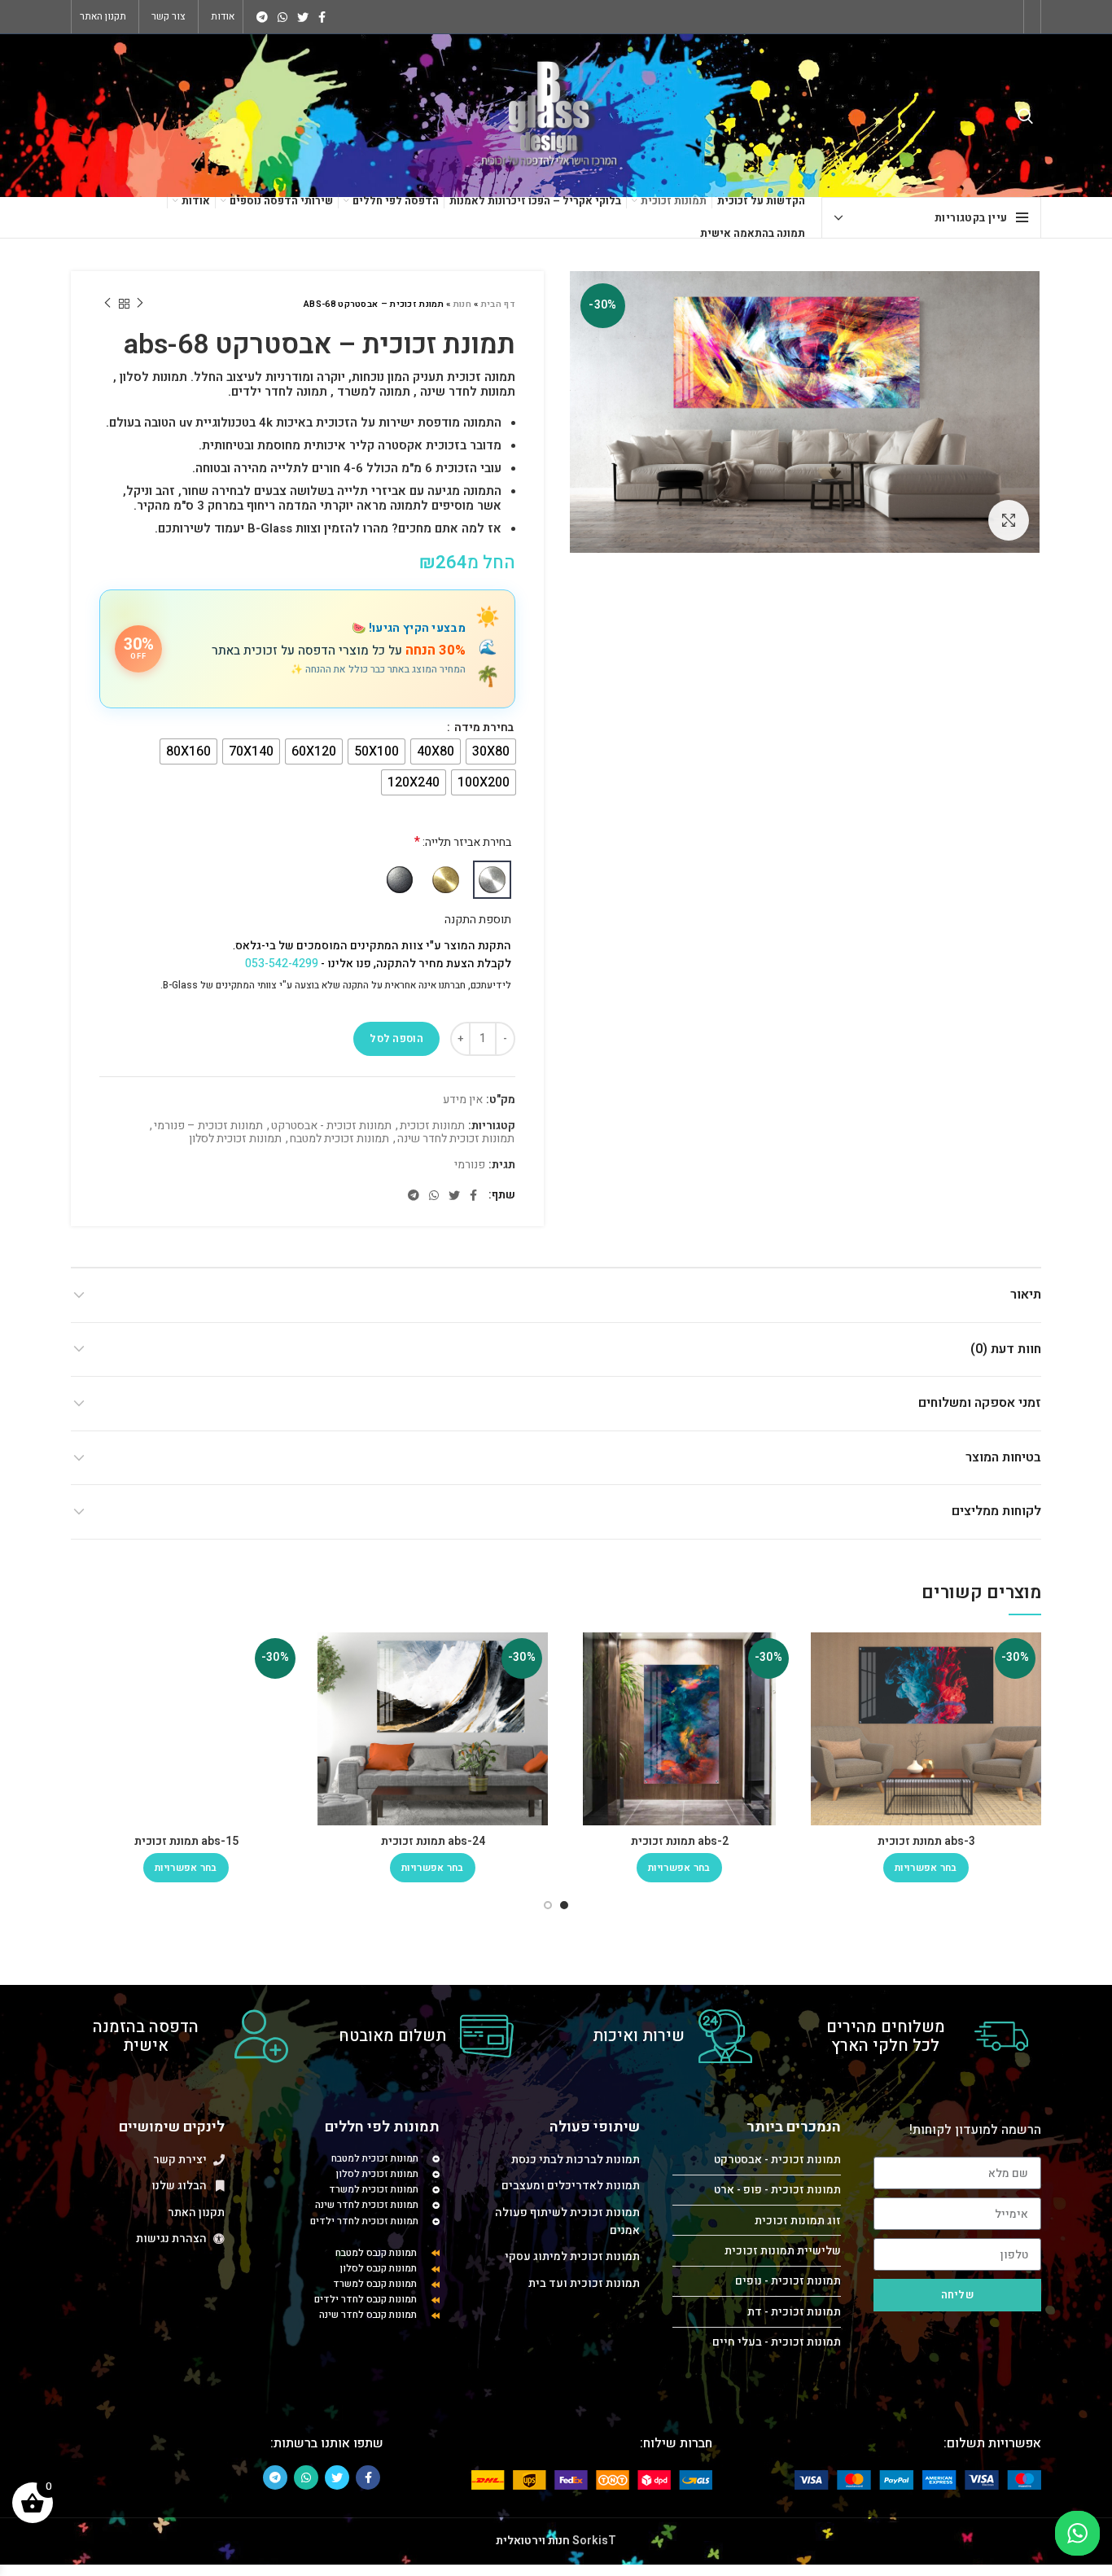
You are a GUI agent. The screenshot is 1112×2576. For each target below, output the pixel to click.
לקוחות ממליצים (996, 1511)
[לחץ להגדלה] (1009, 520)
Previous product (140, 304)
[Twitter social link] (303, 17)
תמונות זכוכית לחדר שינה (456, 1139)
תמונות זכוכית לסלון (235, 1139)
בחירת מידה (483, 728)
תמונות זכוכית (432, 1126)
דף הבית (498, 304)
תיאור (1026, 1295)
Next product (107, 304)
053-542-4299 (282, 964)
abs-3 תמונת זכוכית (926, 1841)
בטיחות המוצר (1003, 1457)
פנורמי (470, 1165)
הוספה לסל (396, 1038)
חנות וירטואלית (533, 2541)
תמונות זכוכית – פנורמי (208, 1126)
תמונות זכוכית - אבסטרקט (331, 1126)
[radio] (491, 751)
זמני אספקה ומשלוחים (980, 1403)
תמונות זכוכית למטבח (339, 1139)
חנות (462, 304)
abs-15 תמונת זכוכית (186, 1841)
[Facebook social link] (322, 17)
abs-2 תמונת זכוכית (680, 1841)
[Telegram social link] (262, 17)
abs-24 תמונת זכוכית (433, 1841)
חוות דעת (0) (1006, 1349)
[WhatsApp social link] (282, 17)
